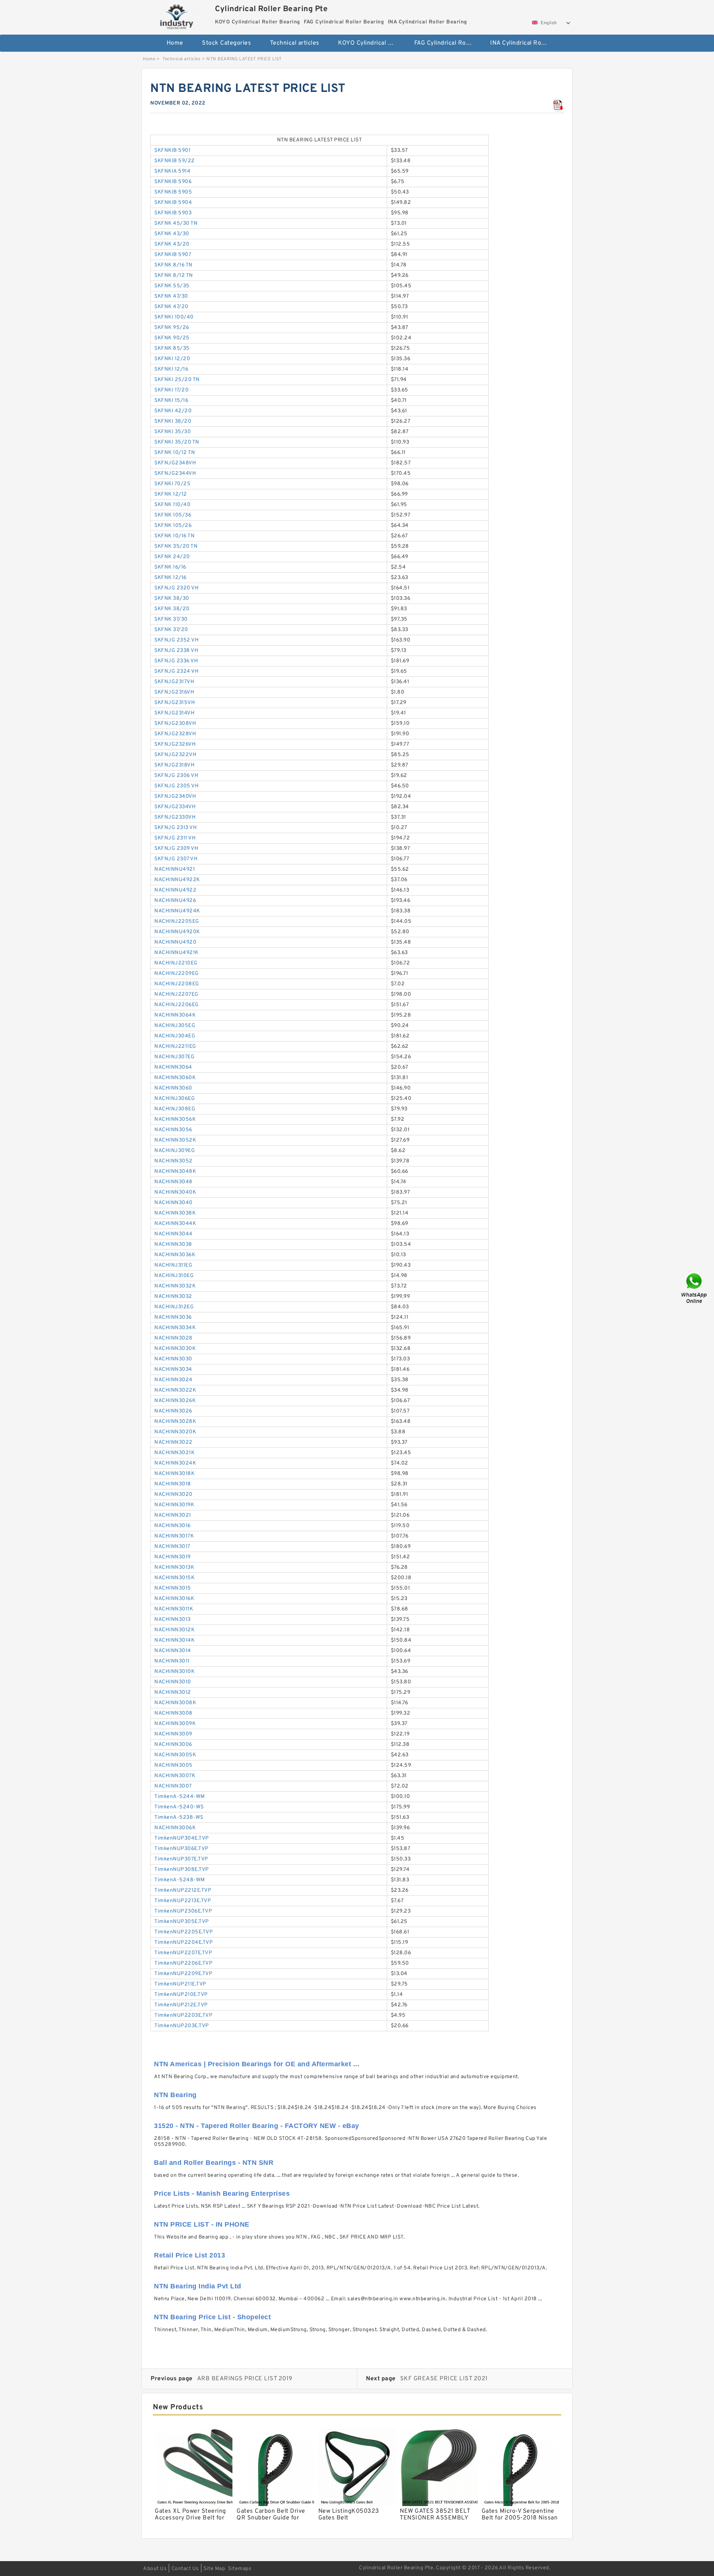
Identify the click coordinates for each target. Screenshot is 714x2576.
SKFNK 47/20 (171, 307)
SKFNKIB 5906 (173, 182)
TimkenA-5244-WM (180, 1797)
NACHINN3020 (173, 1495)
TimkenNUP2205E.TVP (184, 1932)
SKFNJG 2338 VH (176, 651)
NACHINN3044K (175, 1224)
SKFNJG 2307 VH (176, 859)
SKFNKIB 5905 (173, 192)
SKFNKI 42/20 (173, 411)
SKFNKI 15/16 (171, 401)
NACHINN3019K (174, 1505)
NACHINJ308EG (175, 1109)
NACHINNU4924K (177, 911)
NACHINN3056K (175, 1119)
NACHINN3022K (175, 1390)
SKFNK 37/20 (171, 630)
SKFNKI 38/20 (173, 421)
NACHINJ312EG (174, 1307)
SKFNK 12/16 (171, 578)
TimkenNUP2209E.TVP (183, 1974)
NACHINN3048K (175, 1172)
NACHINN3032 (173, 1297)
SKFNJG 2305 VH (176, 786)
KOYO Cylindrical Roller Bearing (371, 43)
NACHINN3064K (175, 1015)
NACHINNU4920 (175, 942)
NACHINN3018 (173, 1484)
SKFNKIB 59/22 (175, 161)
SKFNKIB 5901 (172, 151)
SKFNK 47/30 (171, 296)
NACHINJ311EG (173, 1265)
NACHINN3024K (175, 1463)
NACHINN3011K (174, 1609)
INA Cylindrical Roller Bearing (523, 43)
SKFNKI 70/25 (172, 484)
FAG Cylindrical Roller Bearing (447, 43)
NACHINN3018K (174, 1474)
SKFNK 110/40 (172, 505)
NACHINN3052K (175, 1140)
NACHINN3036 (173, 1317)
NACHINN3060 (173, 1088)
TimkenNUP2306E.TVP (183, 1911)
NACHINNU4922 (175, 890)
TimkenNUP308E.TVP (182, 1870)
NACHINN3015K (174, 1578)
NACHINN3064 (173, 1067)
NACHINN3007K (175, 1776)
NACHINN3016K (174, 1599)
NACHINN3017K (174, 1536)
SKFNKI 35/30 (173, 432)
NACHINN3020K (175, 1432)
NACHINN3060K (175, 1078)
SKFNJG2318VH (174, 765)
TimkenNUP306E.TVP (181, 1849)
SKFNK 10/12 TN (175, 453)
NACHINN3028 (173, 1338)
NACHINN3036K (175, 1255)
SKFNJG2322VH (175, 755)
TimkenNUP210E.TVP (181, 1995)
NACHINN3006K (175, 1828)
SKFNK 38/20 (172, 609)
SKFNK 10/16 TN (174, 536)
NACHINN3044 (173, 1234)
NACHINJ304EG (175, 1036)
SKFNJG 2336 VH (176, 661)
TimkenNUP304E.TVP (182, 1838)
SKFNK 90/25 (172, 338)
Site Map (214, 2569)
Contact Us (185, 2569)
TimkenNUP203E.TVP (182, 2026)
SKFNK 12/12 (171, 494)
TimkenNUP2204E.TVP (184, 1943)
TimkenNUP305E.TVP (182, 1922)
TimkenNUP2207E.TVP (183, 1953)
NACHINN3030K (175, 1349)
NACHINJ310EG (174, 1276)
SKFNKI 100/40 (174, 317)
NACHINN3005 (173, 1765)
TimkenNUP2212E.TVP (183, 1890)
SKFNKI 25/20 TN (177, 380)
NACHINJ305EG (175, 1026)
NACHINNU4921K (176, 953)
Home (175, 43)
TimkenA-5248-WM (180, 1880)
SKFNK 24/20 (172, 557)
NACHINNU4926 (175, 901)
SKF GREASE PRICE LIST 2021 (444, 2379)
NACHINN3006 (173, 1745)
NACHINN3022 (173, 1442)
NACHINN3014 (173, 1651)
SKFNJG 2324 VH (176, 671)
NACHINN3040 (173, 1203)
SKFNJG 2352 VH (176, 640)
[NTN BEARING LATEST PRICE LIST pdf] (558, 106)
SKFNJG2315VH (175, 703)
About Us (155, 2569)
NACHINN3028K (175, 1422)
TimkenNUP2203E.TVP (183, 2015)
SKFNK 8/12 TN (174, 276)
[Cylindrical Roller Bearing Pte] (177, 16)
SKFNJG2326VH (175, 744)
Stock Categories (226, 43)
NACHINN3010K (174, 1672)
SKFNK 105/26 (173, 526)
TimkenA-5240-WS (179, 1807)
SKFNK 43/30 (172, 234)
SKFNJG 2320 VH (176, 588)
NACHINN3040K (175, 1192)
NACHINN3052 (173, 1161)
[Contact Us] (695, 1288)
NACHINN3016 (173, 1526)
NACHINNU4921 (175, 869)
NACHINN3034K (175, 1328)
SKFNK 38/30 (172, 599)
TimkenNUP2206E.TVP (183, 1963)
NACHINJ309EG (175, 1151)
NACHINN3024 (173, 1380)
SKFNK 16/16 (170, 567)
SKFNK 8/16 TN (173, 265)
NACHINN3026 (173, 1411)
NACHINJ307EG (174, 1057)
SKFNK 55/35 (172, 286)
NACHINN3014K (174, 1640)
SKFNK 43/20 (172, 244)
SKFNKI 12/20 (172, 359)
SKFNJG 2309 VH (176, 849)
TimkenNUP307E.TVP (181, 1859)
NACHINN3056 (173, 1130)
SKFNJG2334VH (175, 807)
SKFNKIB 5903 (173, 213)
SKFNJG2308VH (175, 724)
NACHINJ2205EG (177, 921)
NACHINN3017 (172, 1547)
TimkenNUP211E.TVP (180, 1984)
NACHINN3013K (174, 1567)
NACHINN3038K (175, 1213)
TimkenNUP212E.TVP (181, 2005)
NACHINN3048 (173, 1182)
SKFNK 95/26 (172, 328)
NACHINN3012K (174, 1630)
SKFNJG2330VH (175, 817)
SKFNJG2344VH (175, 473)
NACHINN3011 (172, 1661)
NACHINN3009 (173, 1734)
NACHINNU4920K (177, 932)
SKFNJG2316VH (174, 692)
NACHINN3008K (175, 1703)
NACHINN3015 (173, 1588)
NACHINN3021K (174, 1453)
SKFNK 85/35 (172, 348)
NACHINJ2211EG (175, 1047)
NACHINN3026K (175, 1401)
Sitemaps (240, 2569)
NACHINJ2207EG (176, 994)
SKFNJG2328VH (175, 734)
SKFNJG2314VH (174, 713)
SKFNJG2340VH (175, 796)
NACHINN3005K (175, 1755)
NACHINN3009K (175, 1724)
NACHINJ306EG (175, 1099)
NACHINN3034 (173, 1369)
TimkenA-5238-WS (179, 1817)
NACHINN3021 (173, 1515)
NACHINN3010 (173, 1682)
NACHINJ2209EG (177, 974)
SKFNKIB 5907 (173, 255)
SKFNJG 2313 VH (176, 828)
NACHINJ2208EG (177, 984)
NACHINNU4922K (177, 880)
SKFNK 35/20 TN (176, 546)
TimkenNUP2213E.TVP (183, 1901)
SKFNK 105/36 (173, 515)
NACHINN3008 (173, 1713)
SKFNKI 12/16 (171, 369)
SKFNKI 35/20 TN (177, 442)
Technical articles (295, 43)
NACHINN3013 (173, 1620)
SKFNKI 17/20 (171, 390)
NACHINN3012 (173, 1692)
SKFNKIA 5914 (172, 171)
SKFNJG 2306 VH (176, 776)
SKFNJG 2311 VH (175, 838)
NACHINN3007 (173, 1786)
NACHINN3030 (173, 1359)
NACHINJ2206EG (177, 1005)
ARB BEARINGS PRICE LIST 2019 (245, 2379)
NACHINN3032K (175, 1286)
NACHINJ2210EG (176, 963)
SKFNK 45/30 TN (176, 223)
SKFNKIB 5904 (173, 203)
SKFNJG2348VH (175, 463)
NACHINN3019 (173, 1557)
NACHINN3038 (173, 1244)
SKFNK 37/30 (171, 619)
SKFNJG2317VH (174, 682)
